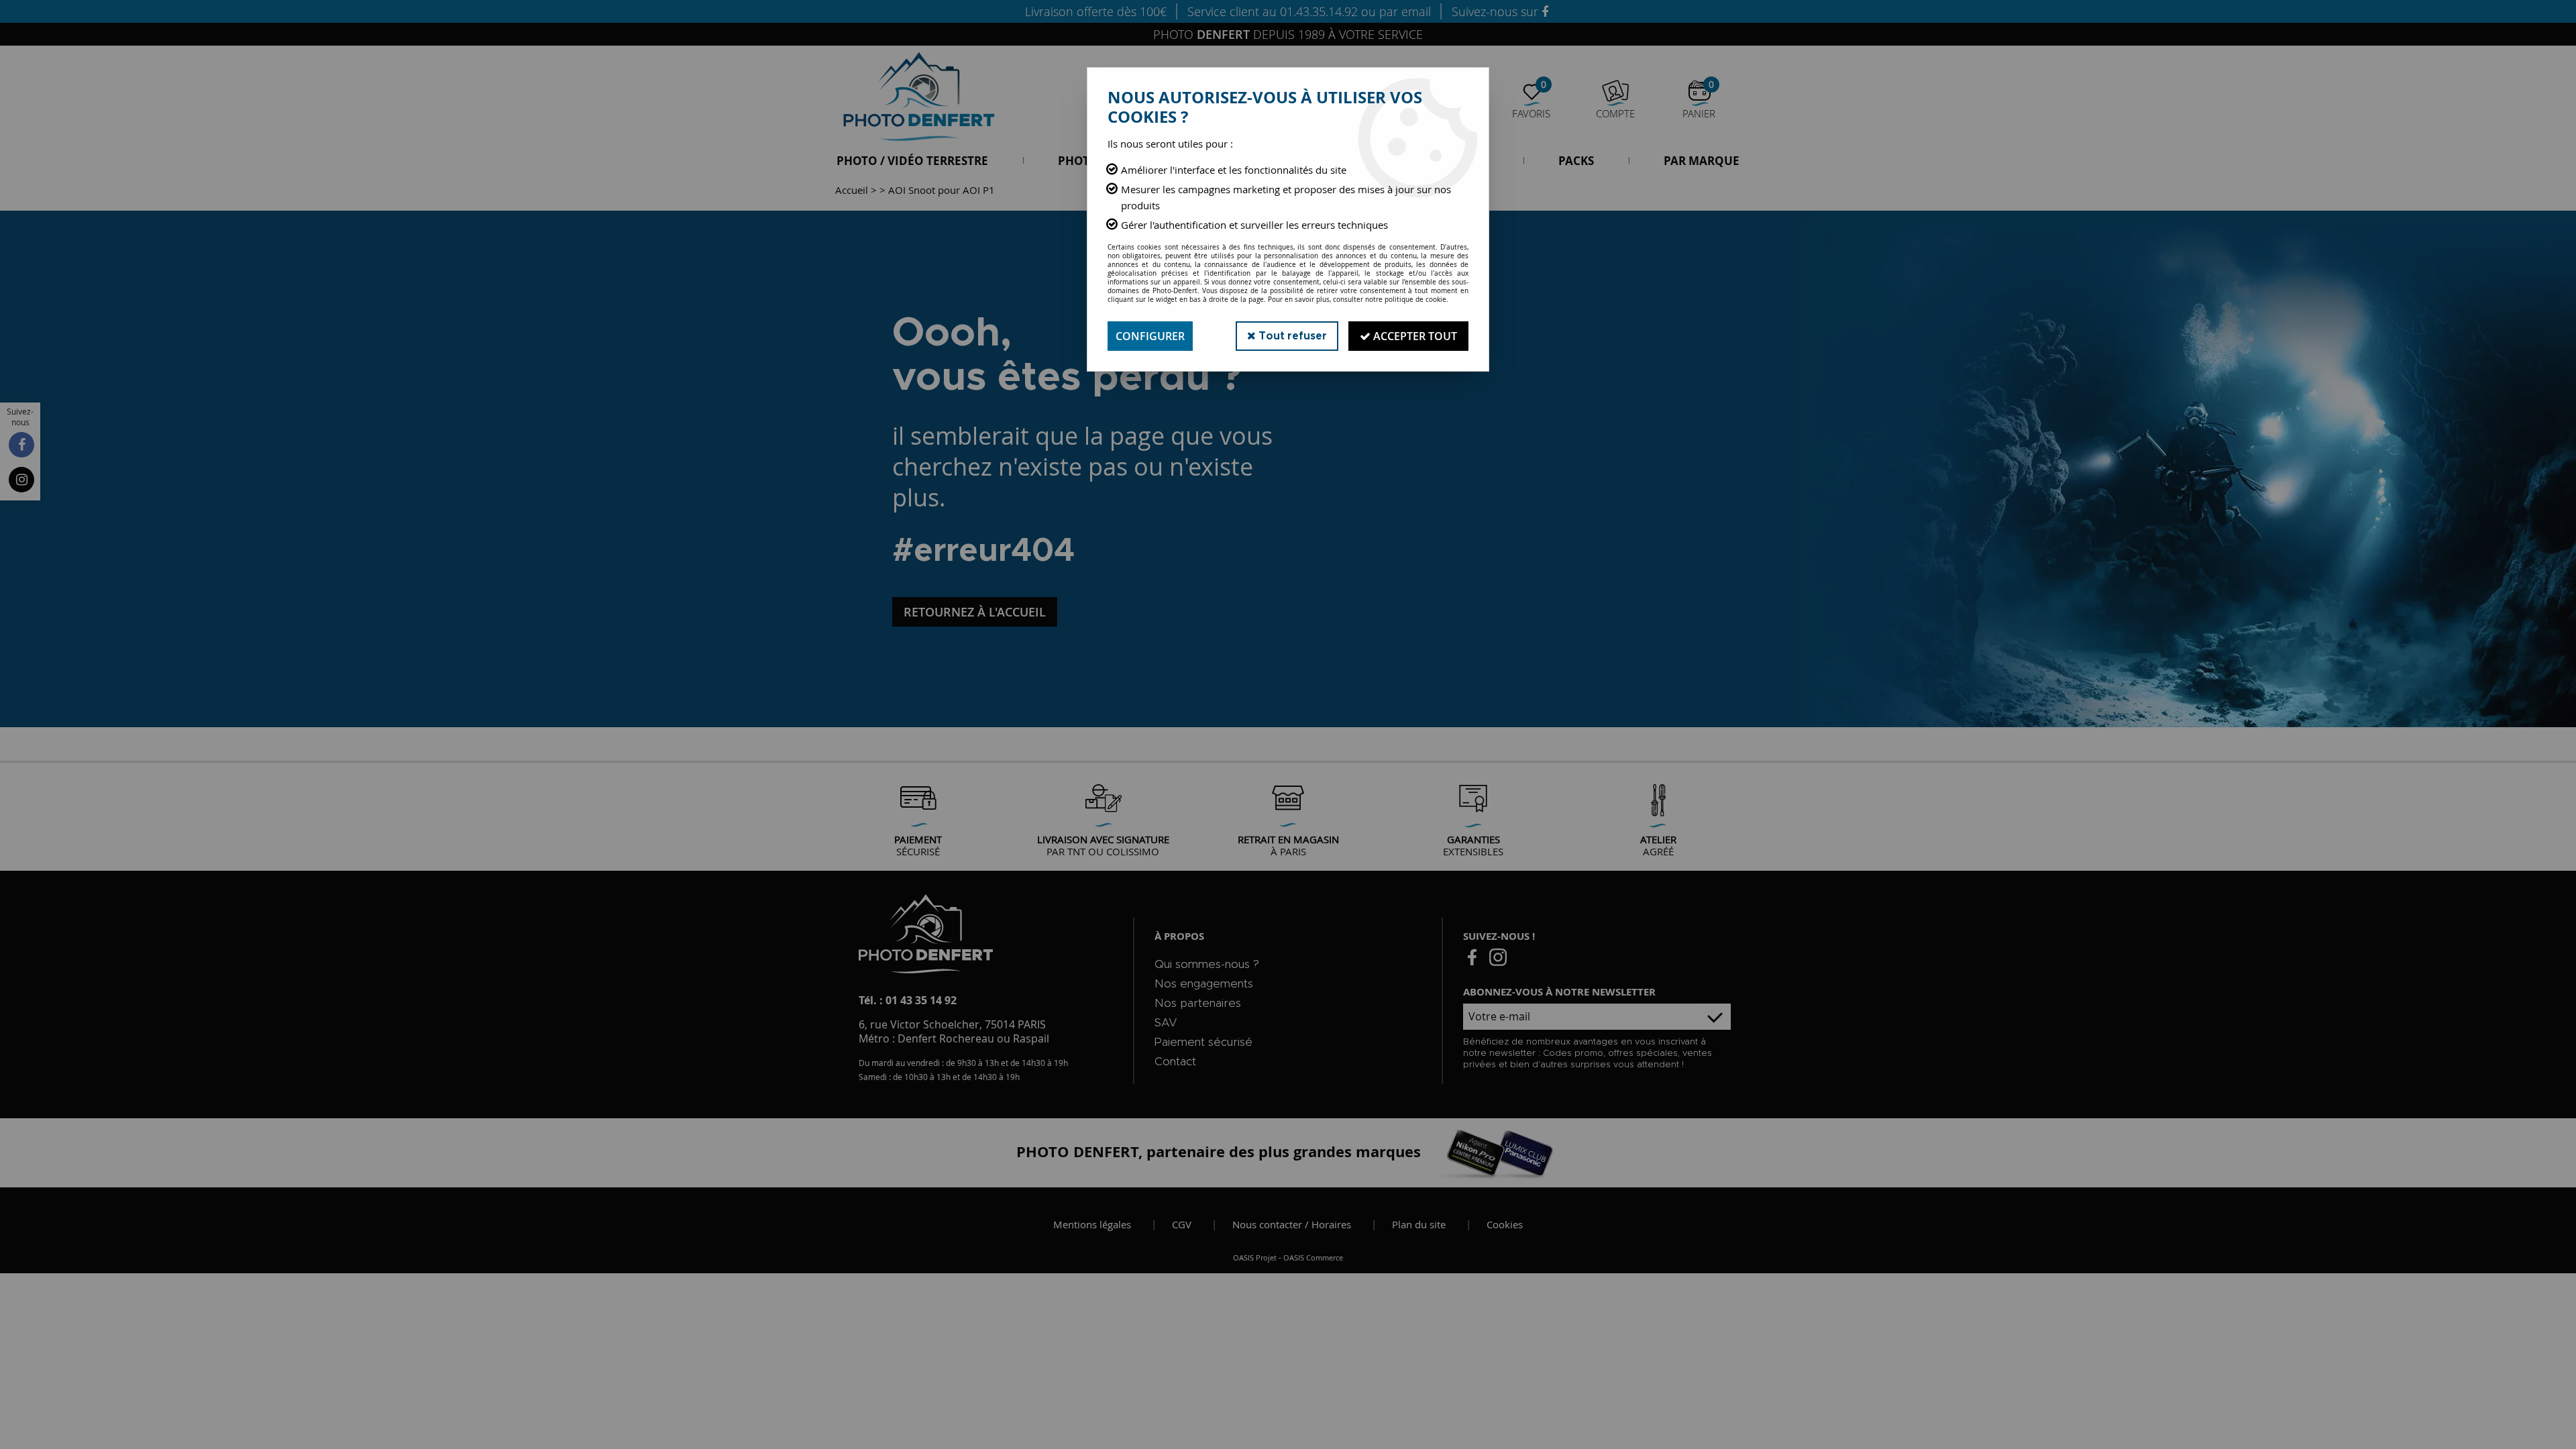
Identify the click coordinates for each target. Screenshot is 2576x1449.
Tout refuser (1291, 336)
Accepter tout (1414, 336)
